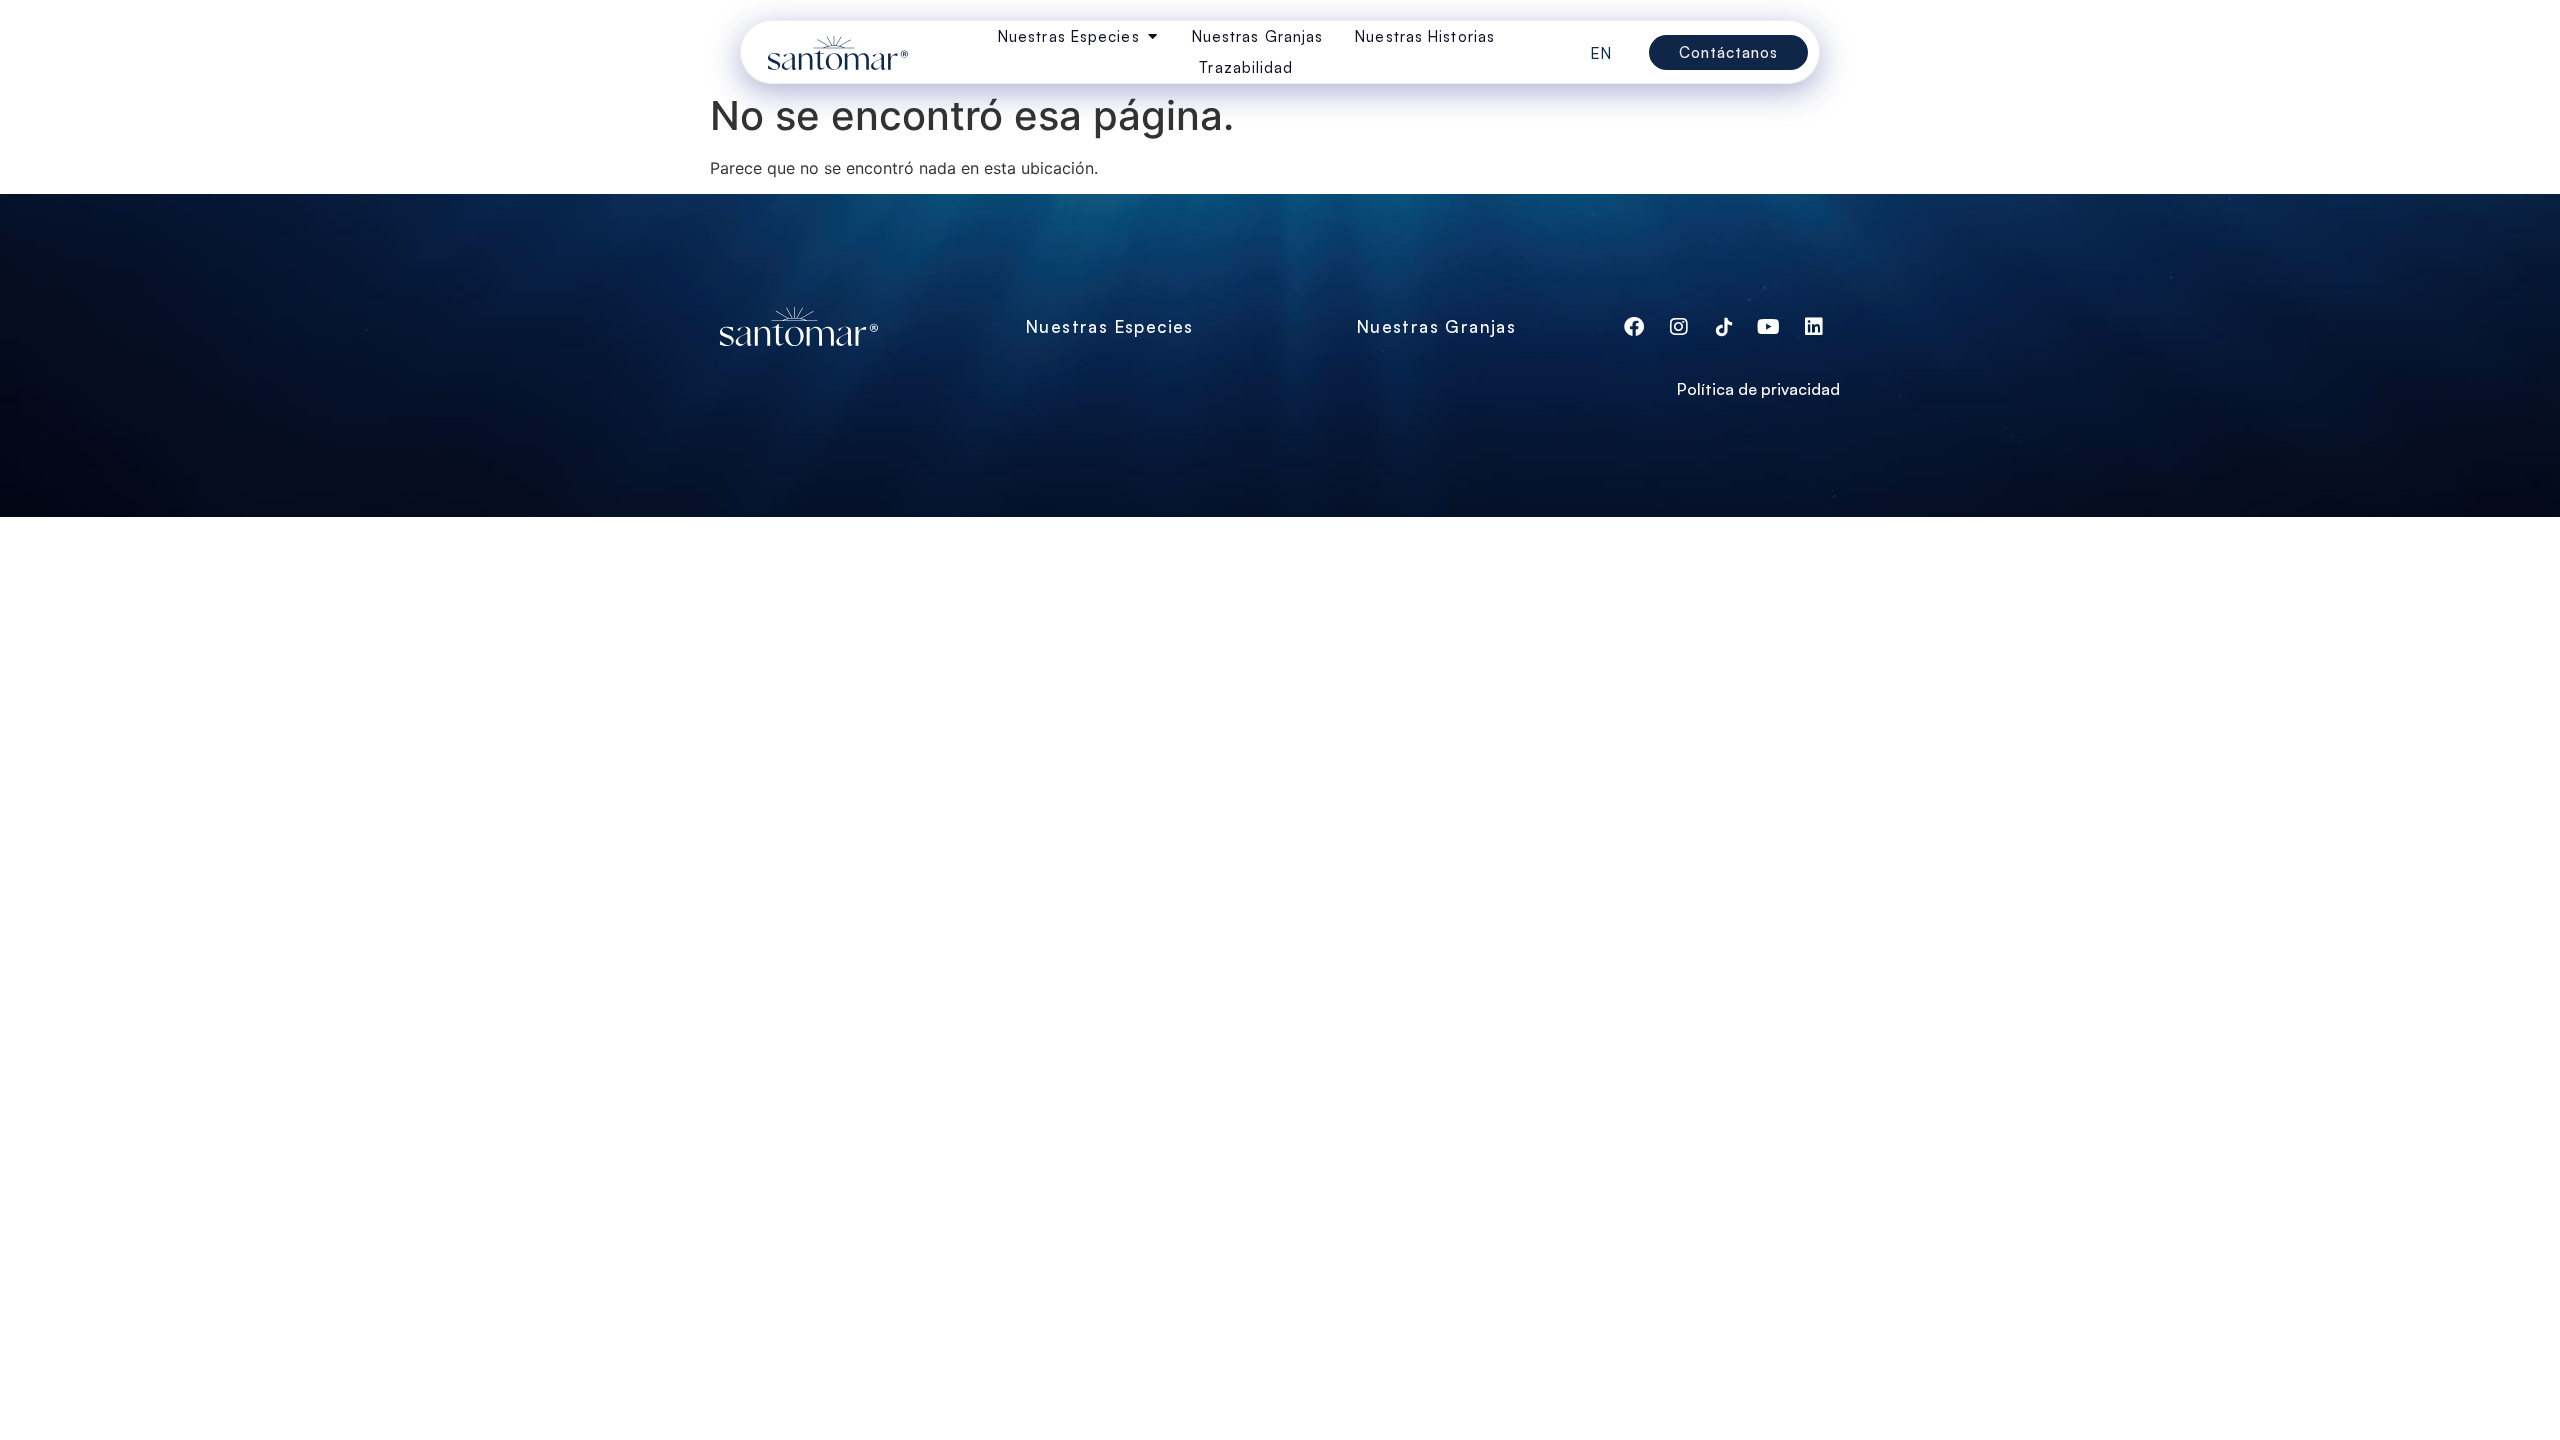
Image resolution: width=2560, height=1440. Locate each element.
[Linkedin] (1814, 327)
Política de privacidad (1758, 389)
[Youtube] (1769, 327)
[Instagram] (1679, 327)
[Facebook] (1634, 327)
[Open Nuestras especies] (1152, 36)
